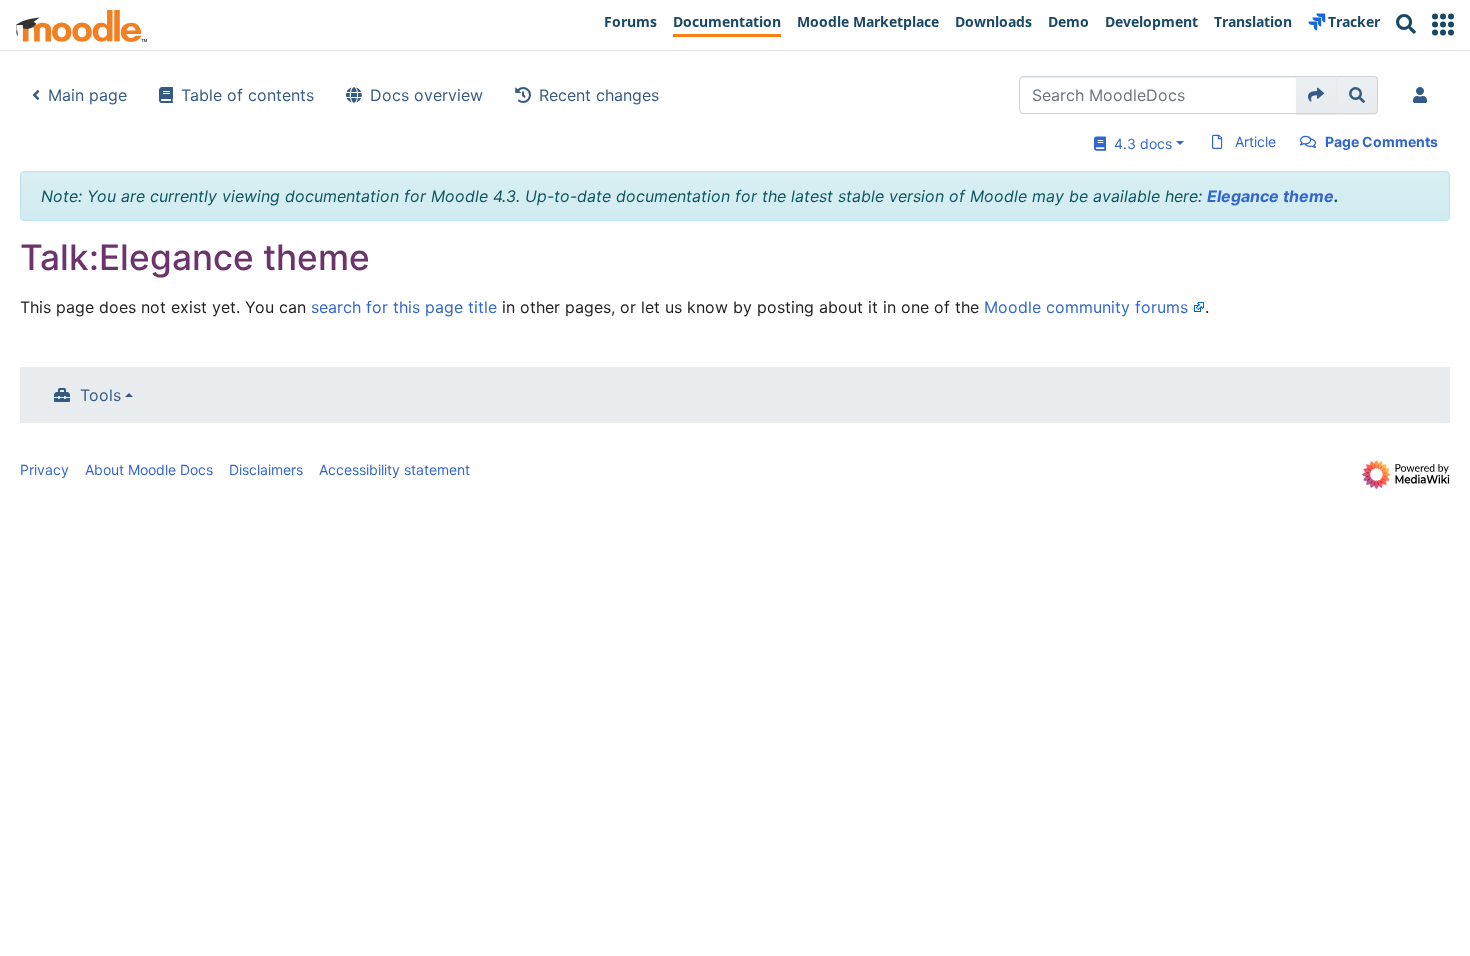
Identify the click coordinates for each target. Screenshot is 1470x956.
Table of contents (247, 95)
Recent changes (599, 95)
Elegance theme (1270, 196)
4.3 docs (1139, 143)
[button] (1443, 24)
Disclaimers (266, 469)
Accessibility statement (394, 469)
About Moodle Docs (149, 469)
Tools (100, 395)
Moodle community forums (1086, 307)
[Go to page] (1316, 95)
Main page (87, 95)
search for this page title (404, 307)
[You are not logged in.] (1424, 95)
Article (1255, 141)
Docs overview (426, 95)
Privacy (44, 469)
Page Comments (1381, 141)
